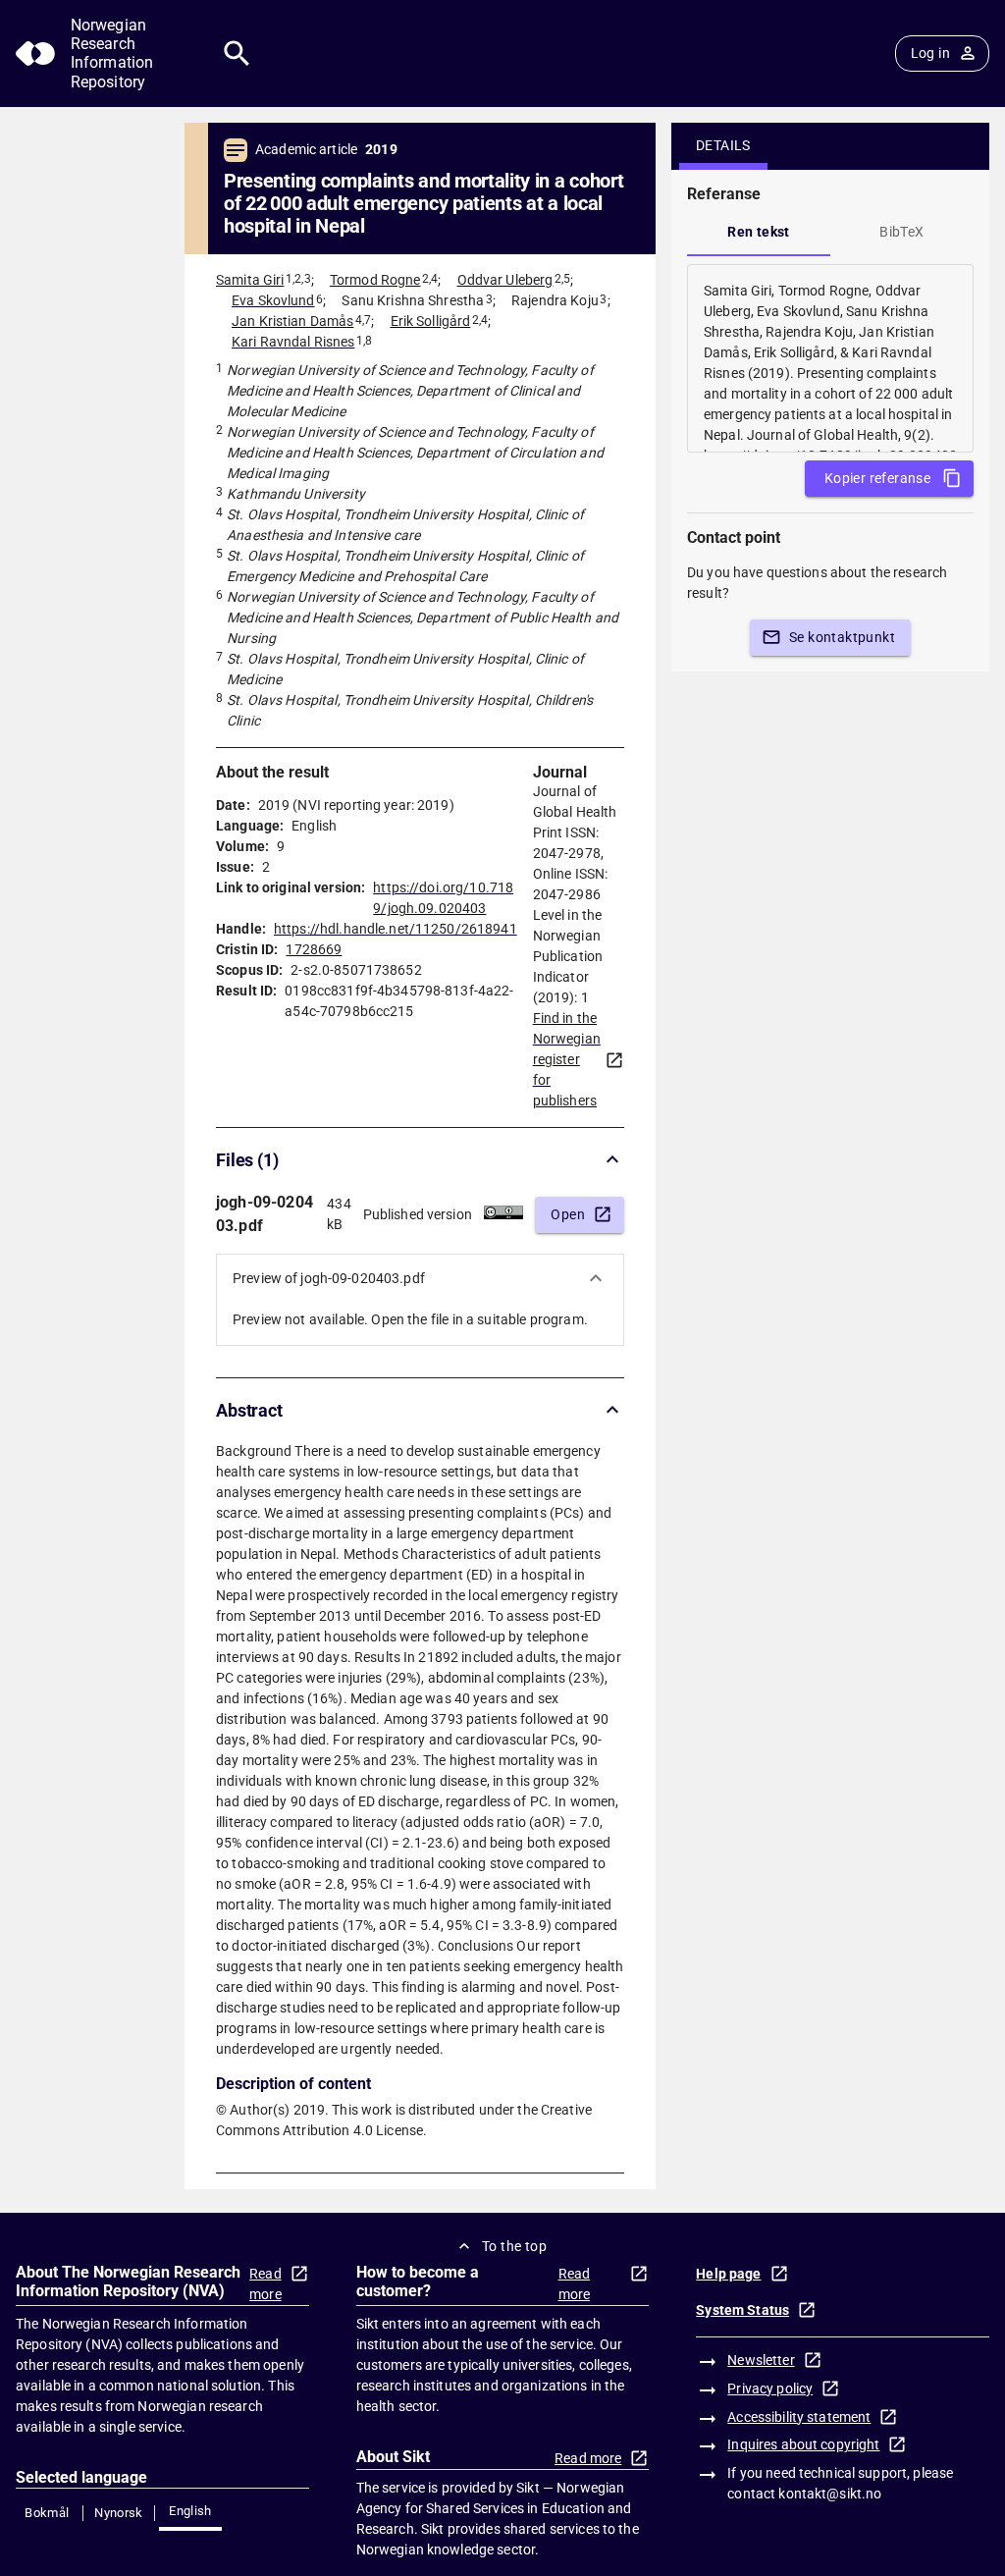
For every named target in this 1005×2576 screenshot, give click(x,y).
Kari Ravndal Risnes (293, 342)
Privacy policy (770, 2388)
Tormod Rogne (375, 280)
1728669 (314, 949)
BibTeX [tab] (901, 232)
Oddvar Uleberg (505, 280)
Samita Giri (250, 280)
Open (568, 1214)
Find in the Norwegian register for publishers (567, 1059)
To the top (514, 2246)
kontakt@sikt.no (830, 2494)
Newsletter (761, 2360)
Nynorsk (119, 2513)
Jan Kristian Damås (292, 321)
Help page (728, 2274)
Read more (265, 2284)
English (190, 2511)
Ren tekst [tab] (759, 232)
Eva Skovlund (273, 300)
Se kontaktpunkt (842, 637)
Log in (930, 53)
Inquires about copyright (803, 2444)
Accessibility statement (799, 2417)
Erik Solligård (431, 321)
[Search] (237, 54)
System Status (742, 2310)
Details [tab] (723, 145)
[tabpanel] (830, 358)
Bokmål (47, 2513)
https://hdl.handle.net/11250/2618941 (396, 929)
